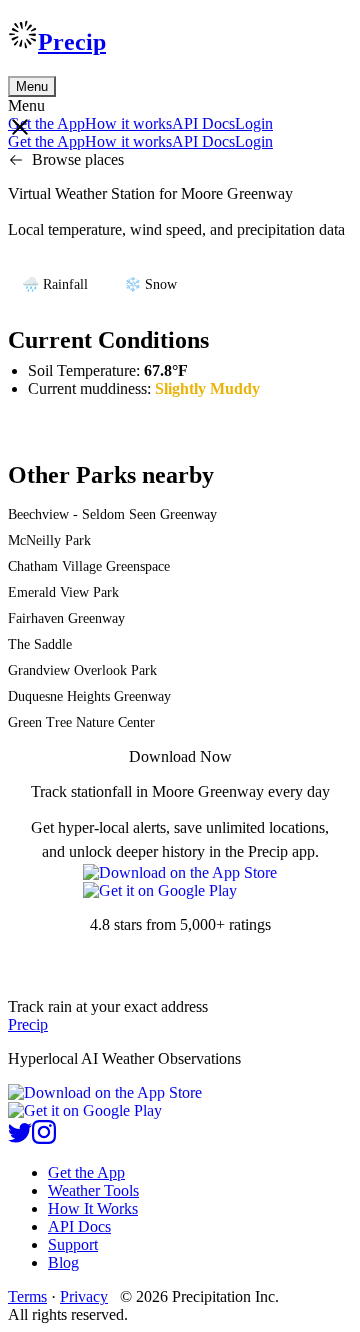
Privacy (84, 1296)
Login (254, 123)
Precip (72, 42)
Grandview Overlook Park (82, 670)
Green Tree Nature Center (81, 722)
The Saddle (40, 644)
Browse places (78, 159)
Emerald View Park (63, 592)
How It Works (93, 1208)
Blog (63, 1262)
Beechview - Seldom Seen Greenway (112, 514)
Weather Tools (93, 1190)
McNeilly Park (49, 540)
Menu (32, 86)
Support (73, 1244)
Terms (27, 1296)
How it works (128, 123)
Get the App (86, 1172)
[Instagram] (44, 1138)
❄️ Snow (150, 284)
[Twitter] (20, 1138)
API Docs (203, 123)
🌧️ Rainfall (55, 284)
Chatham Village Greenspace (89, 566)
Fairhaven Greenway (66, 618)
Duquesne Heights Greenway (89, 696)
